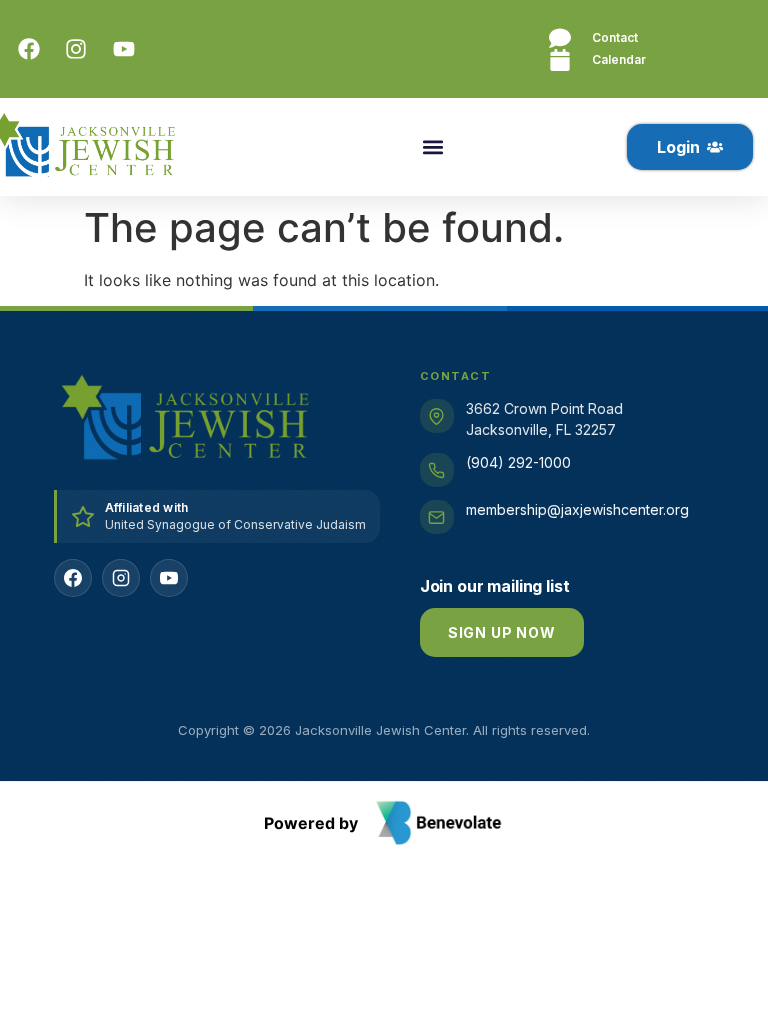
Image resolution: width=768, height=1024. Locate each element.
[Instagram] (121, 578)
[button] (432, 147)
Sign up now (502, 632)
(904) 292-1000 (518, 462)
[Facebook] (73, 578)
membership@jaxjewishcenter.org (577, 509)
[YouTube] (169, 578)
